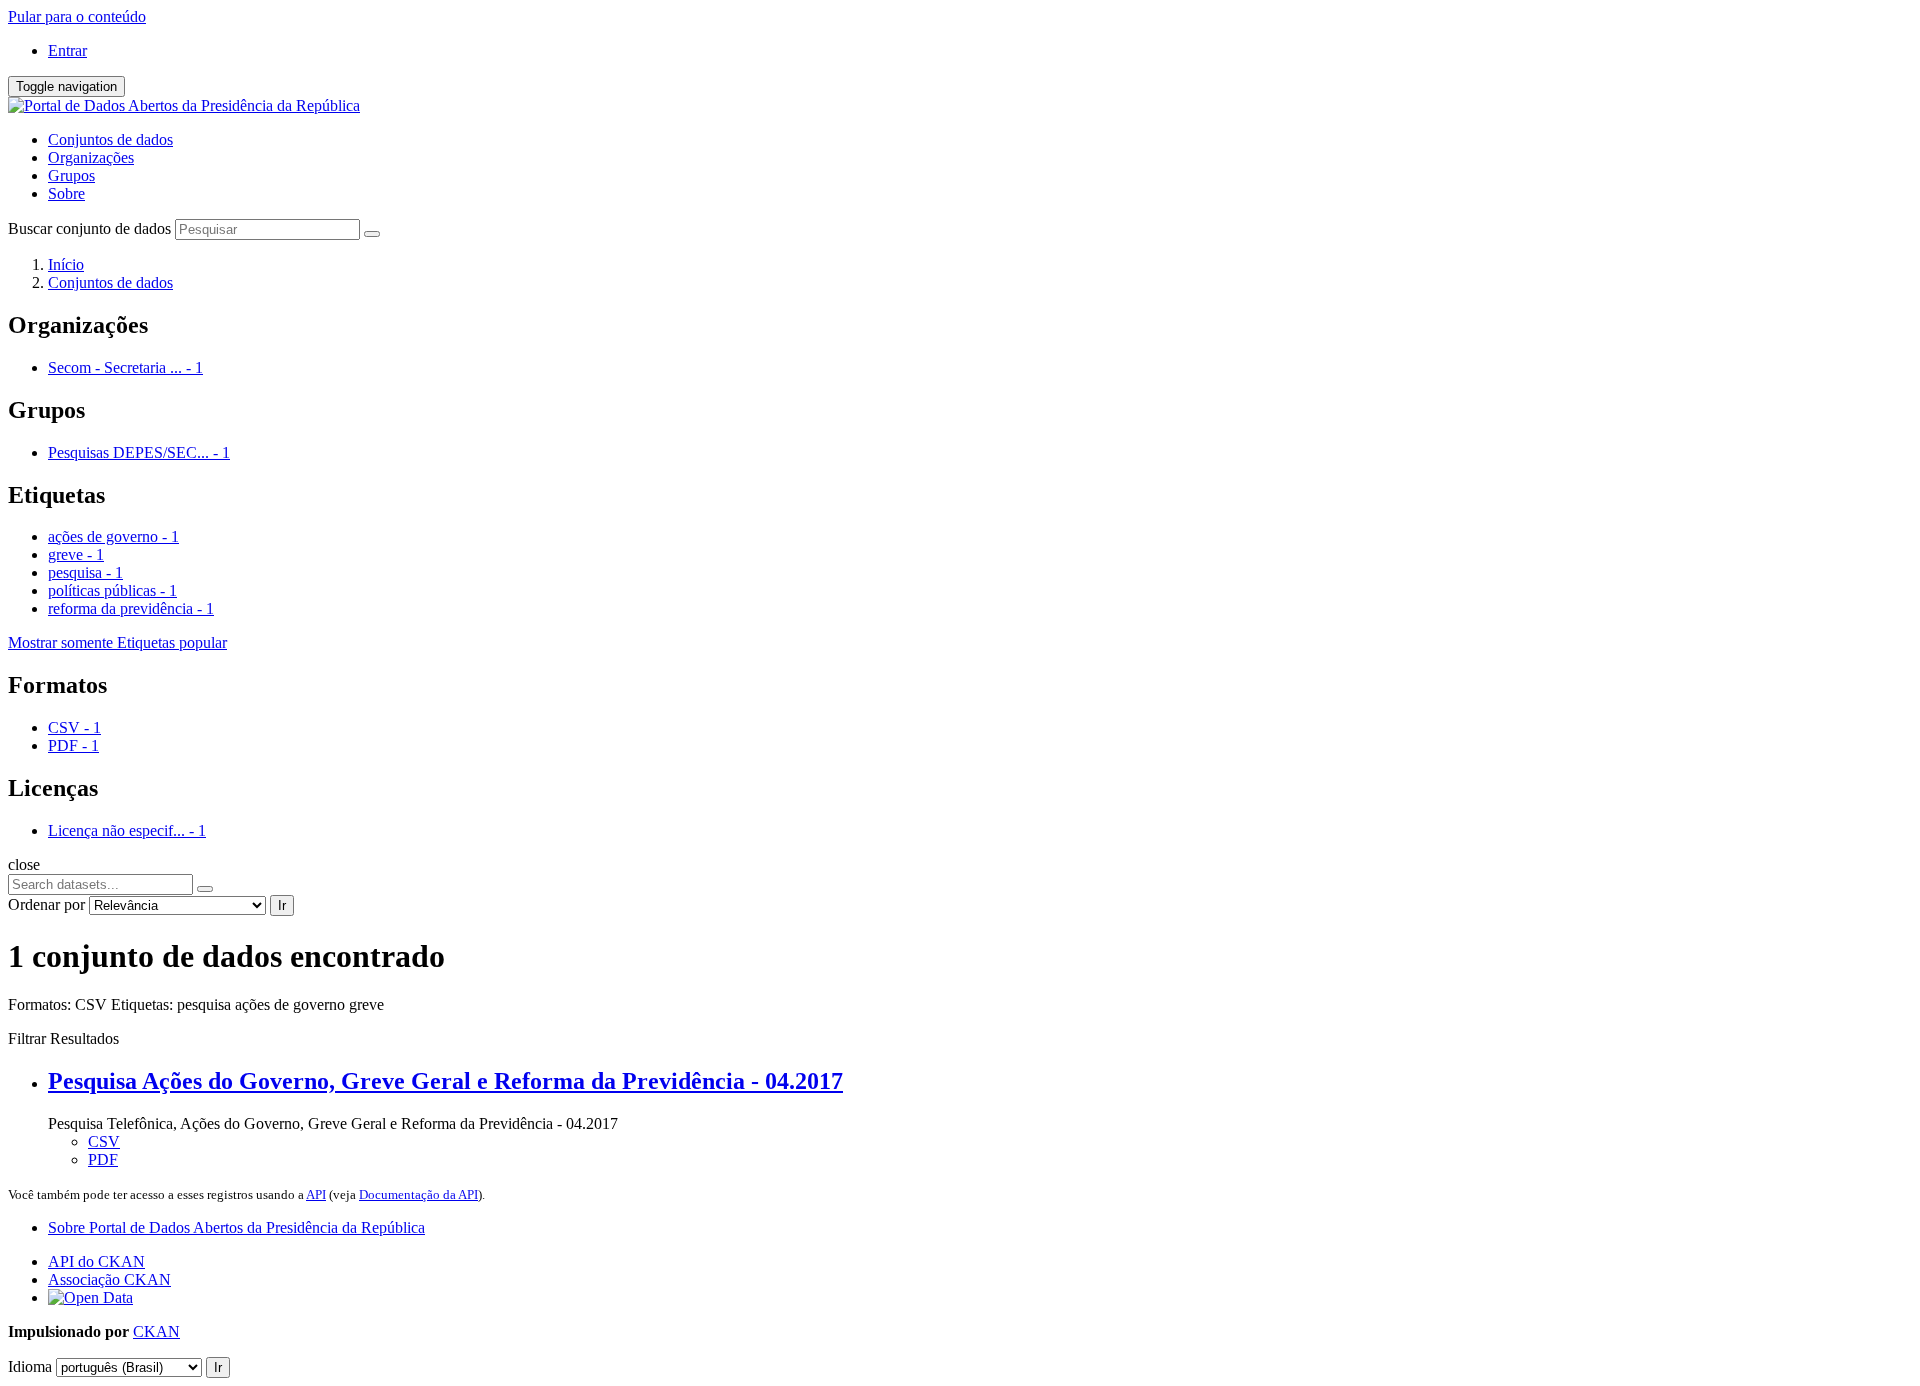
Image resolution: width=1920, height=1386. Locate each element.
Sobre (66, 193)
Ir (282, 905)
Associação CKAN (109, 1279)
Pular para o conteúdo (77, 16)
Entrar (67, 50)
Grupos (71, 175)
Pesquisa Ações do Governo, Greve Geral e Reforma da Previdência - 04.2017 (445, 1081)
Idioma (30, 1366)
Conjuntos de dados (110, 139)
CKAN (156, 1331)
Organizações (91, 157)
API (316, 1194)
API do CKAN (96, 1261)
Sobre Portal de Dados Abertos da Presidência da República (236, 1227)
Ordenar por (46, 904)
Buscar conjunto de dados (89, 228)
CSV (104, 1141)
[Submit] (372, 234)
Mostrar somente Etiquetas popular (117, 642)
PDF (103, 1159)
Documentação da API (418, 1194)
